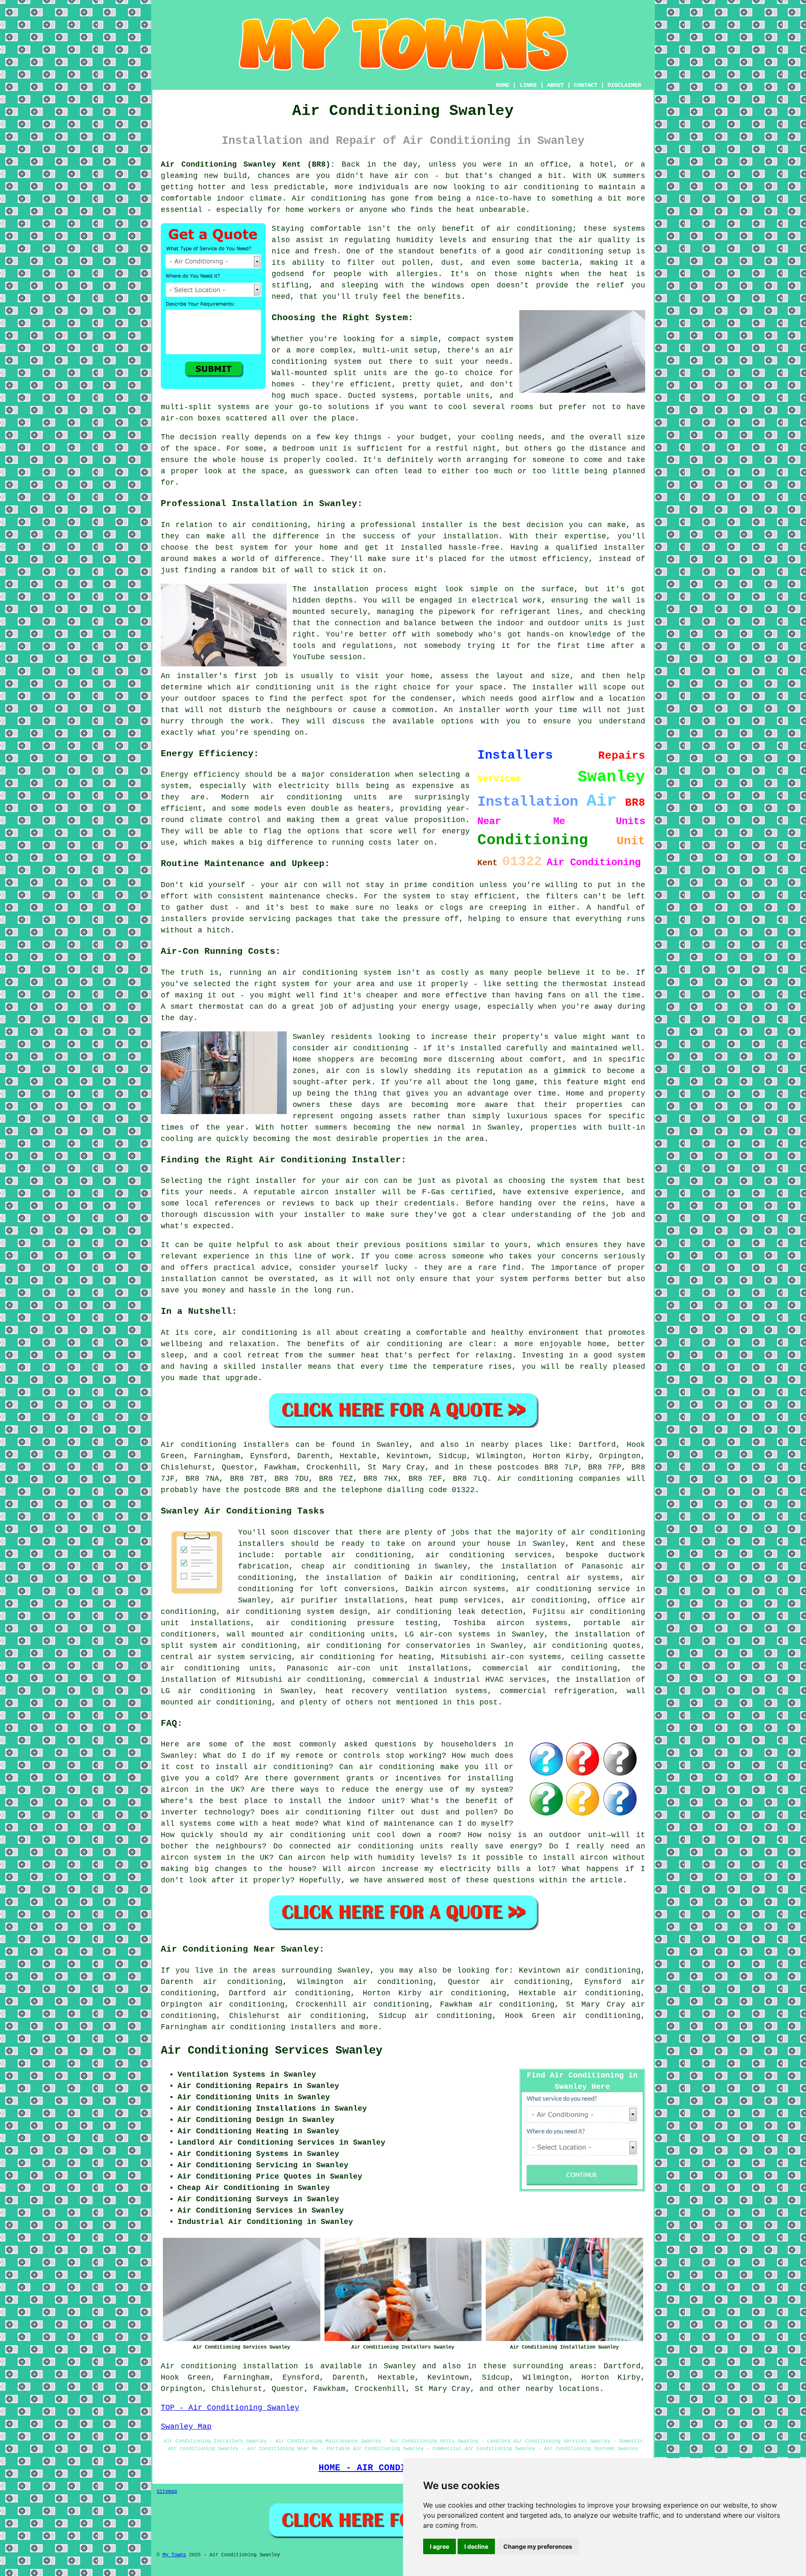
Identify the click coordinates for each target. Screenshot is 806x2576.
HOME (502, 85)
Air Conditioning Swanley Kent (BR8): (248, 164)
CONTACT (586, 85)
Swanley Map (186, 2427)
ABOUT (555, 85)
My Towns (174, 2555)
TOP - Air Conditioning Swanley (230, 2408)
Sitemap (167, 2492)
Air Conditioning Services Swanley (272, 2051)
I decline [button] (476, 2546)
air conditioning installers (274, 2027)
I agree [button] (440, 2546)
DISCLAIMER (624, 85)
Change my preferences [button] (538, 2546)
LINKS (528, 85)
